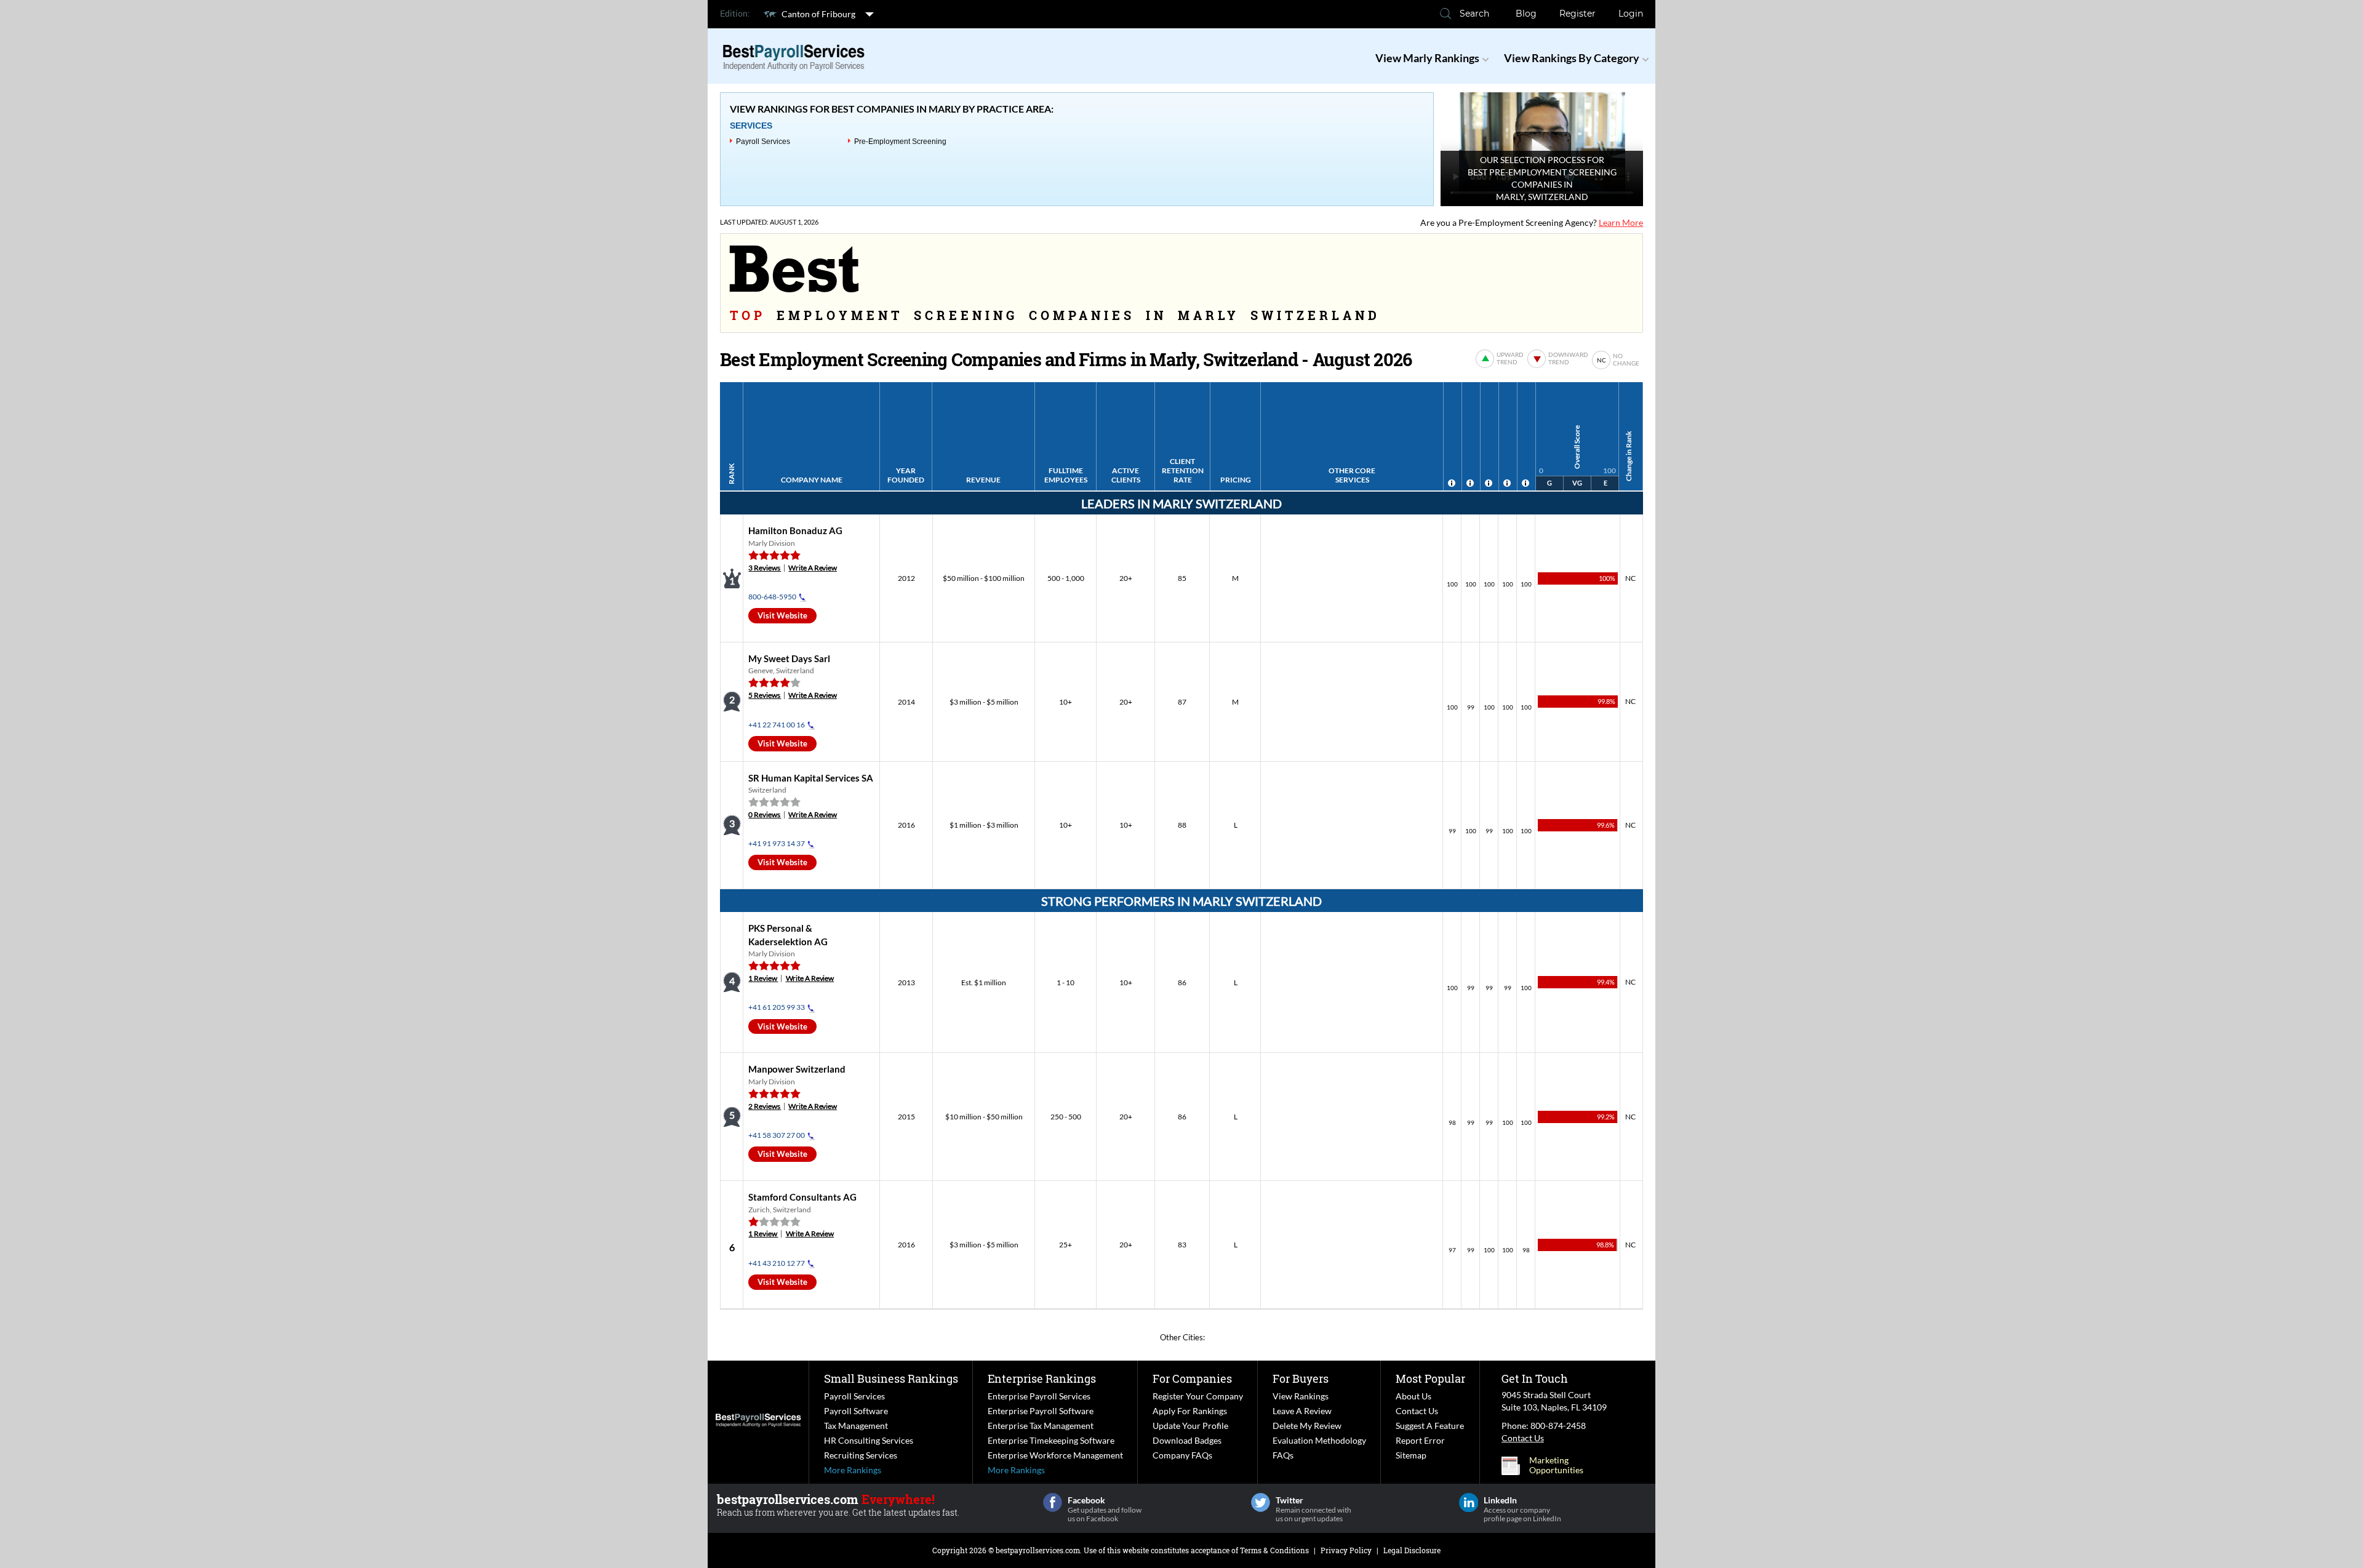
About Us (1413, 1396)
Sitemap (1411, 1455)
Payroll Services (763, 142)
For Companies (1192, 1378)
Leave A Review (1302, 1411)
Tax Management (856, 1426)
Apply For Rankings (1190, 1411)
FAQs (1283, 1455)
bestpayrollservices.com (1038, 1550)
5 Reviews (765, 695)
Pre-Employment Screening (900, 142)
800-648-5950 (772, 597)
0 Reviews (765, 814)
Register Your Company (1198, 1396)
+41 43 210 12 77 (777, 1263)
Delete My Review (1307, 1426)
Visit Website (782, 615)
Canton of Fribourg (818, 14)
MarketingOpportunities (1556, 1465)
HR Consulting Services (869, 1440)
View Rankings (1301, 1396)
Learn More (1621, 222)
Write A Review (813, 568)
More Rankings (853, 1470)
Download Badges (1187, 1440)
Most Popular (1430, 1378)
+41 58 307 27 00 (777, 1135)
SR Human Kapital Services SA (811, 778)
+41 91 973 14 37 (777, 843)
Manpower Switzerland (797, 1069)
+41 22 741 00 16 (777, 725)
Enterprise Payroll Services (1039, 1396)
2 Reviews (765, 1106)
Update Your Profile (1190, 1426)
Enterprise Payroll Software (1041, 1411)
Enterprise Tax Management (1041, 1426)
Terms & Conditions (1274, 1550)
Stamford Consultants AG (802, 1197)
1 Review (763, 978)
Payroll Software (856, 1411)
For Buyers (1301, 1378)
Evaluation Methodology (1319, 1440)
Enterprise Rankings (1042, 1378)
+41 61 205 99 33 (777, 1007)
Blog (1526, 14)
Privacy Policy (1346, 1550)
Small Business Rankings (891, 1378)
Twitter (1261, 1502)
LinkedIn (1469, 1502)
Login (1631, 14)
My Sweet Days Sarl (789, 658)
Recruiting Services (861, 1455)
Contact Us (1417, 1411)
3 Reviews (765, 568)
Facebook (1053, 1502)
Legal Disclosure (1412, 1550)
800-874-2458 (1558, 1426)
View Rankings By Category (1572, 58)
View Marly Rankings (1427, 58)
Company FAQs (1182, 1455)
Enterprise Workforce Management (1055, 1455)
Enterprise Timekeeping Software (1051, 1440)
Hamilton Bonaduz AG (795, 530)
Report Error (1420, 1440)
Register (1577, 14)
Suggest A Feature (1430, 1426)
